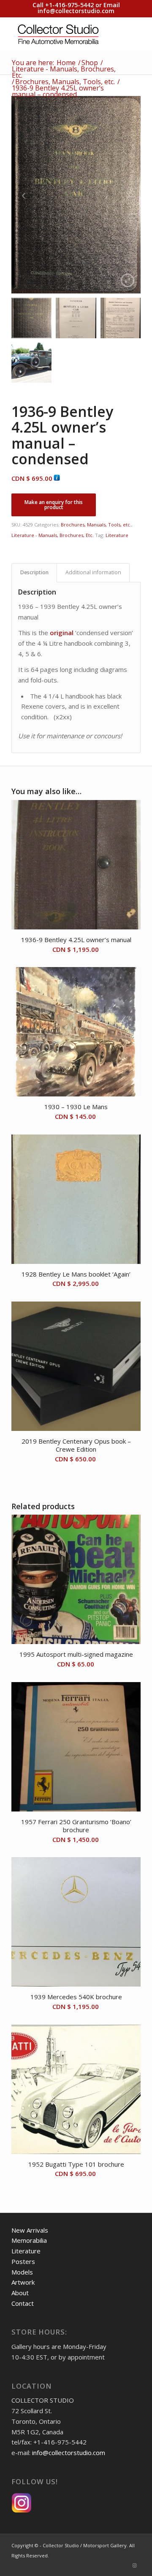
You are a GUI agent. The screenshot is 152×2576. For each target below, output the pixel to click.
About (20, 2293)
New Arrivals (30, 2230)
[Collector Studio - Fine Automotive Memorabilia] (63, 34)
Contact (23, 2303)
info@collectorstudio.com (76, 11)
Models (22, 2272)
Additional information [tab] (93, 572)
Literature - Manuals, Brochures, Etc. (53, 535)
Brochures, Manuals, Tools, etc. (96, 525)
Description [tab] (34, 572)
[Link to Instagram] (134, 2565)
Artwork (23, 2282)
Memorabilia (29, 2240)
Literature (117, 535)
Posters (23, 2261)
